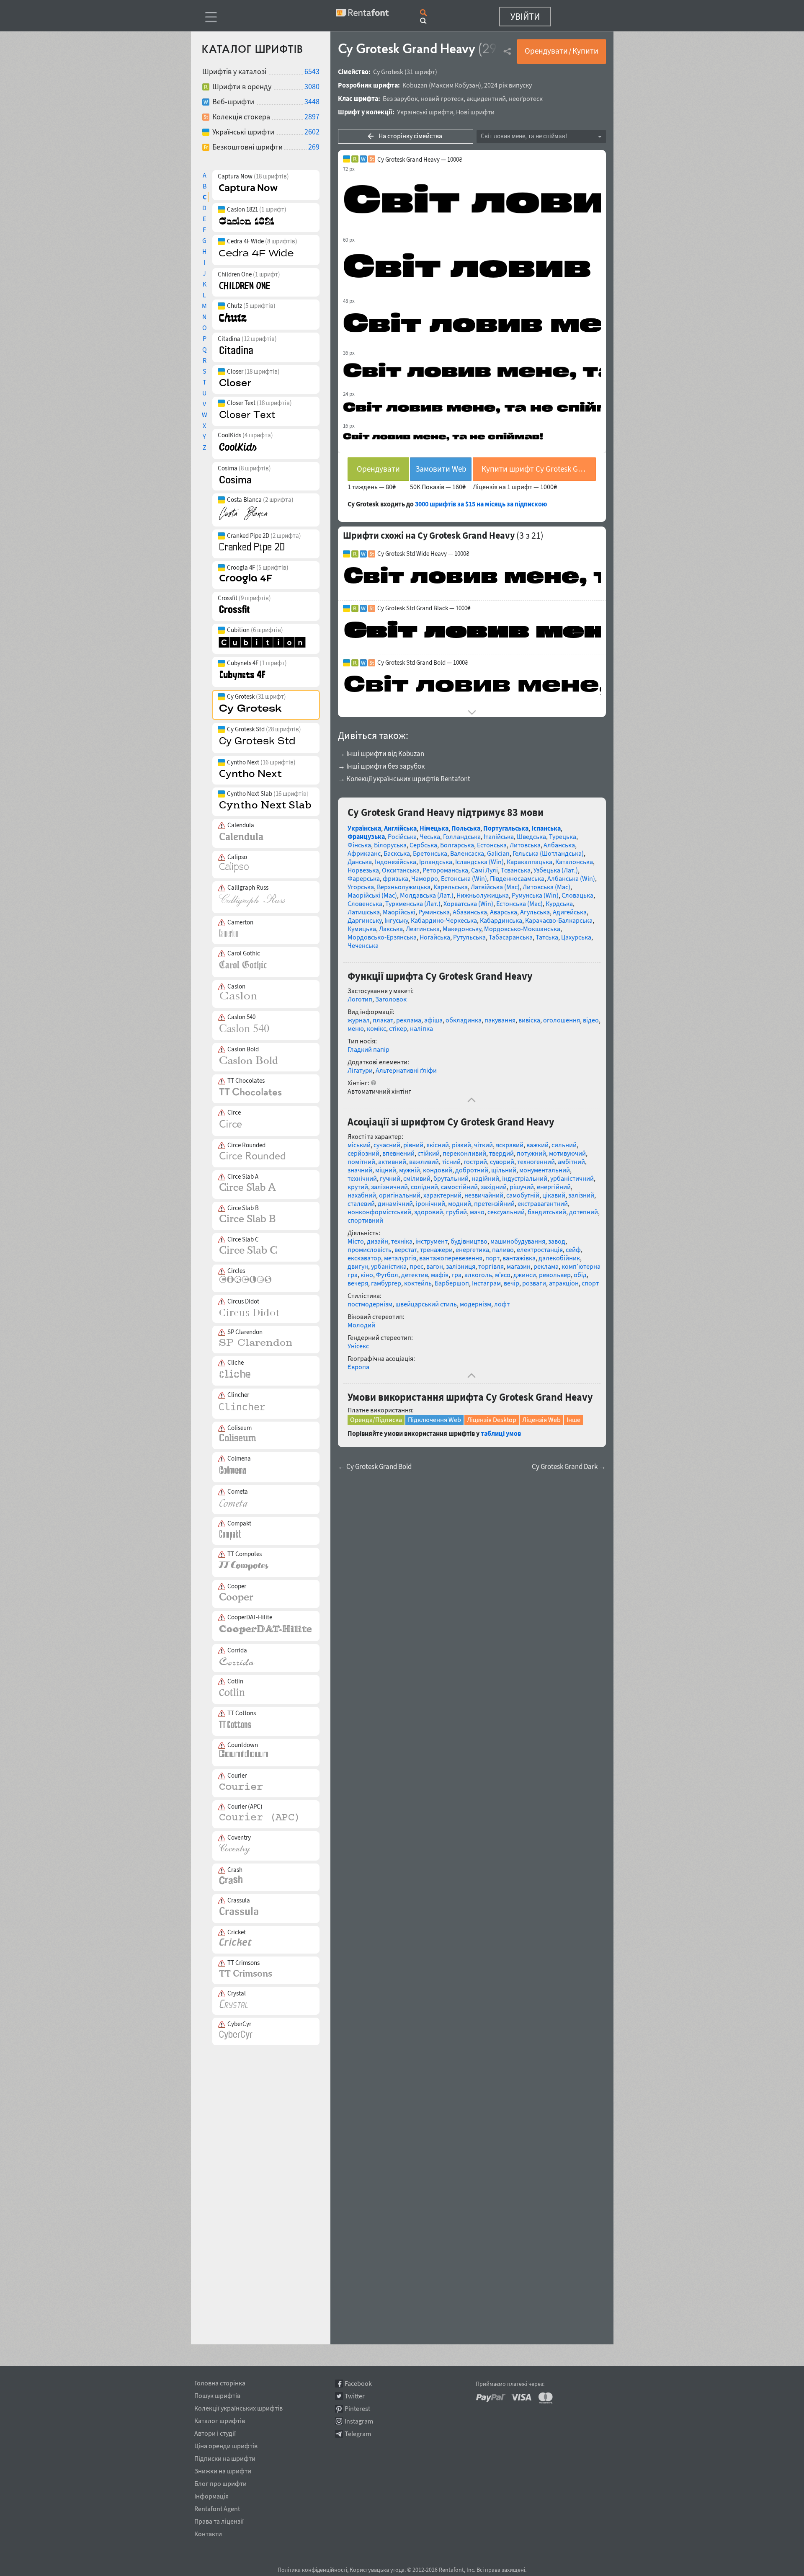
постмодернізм (370, 1304)
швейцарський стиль (426, 1304)
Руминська (434, 912)
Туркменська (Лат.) (413, 903)
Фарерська (364, 878)
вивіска (529, 1020)
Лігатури (360, 1070)
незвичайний (484, 1195)
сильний (564, 1145)
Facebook (358, 2384)
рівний (413, 1145)
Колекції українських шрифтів (238, 2407)
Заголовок (391, 999)
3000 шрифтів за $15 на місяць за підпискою (481, 504)
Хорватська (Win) (468, 903)
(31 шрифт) (421, 72)
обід (580, 1275)
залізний (581, 1195)
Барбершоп (452, 1283)
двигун (358, 1266)
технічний (362, 1178)
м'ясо (503, 1275)
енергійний (554, 1187)
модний (460, 1203)
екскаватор (364, 1258)
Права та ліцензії (219, 2520)
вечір (512, 1283)
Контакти (208, 2532)
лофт (502, 1304)
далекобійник (559, 1258)
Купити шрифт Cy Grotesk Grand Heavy (539, 469)
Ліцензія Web (541, 1420)
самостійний (459, 1187)
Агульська (535, 912)
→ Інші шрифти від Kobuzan (381, 754)
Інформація (211, 2495)
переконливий (464, 1153)
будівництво (469, 1241)
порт (492, 1258)
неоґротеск (526, 98)
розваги (534, 1283)
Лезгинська (423, 929)
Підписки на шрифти (225, 2457)
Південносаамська (517, 878)
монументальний (545, 1170)
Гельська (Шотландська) (548, 853)
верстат (406, 1249)
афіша (433, 1020)
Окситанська (401, 870)
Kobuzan (415, 85)
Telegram (358, 2434)
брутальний (451, 1178)
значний (360, 1170)
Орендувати (378, 469)
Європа (358, 1367)
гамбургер (386, 1283)
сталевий (361, 1203)
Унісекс (358, 1346)
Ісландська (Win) (479, 862)
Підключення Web (434, 1420)
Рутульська (469, 937)
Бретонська (430, 853)
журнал (359, 1020)
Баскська (397, 853)
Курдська (559, 903)
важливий (424, 1162)
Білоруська (390, 845)
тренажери (436, 1249)
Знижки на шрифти (223, 2470)
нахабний (362, 1195)
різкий (461, 1145)
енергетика (472, 1249)
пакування (500, 1020)
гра (456, 1275)
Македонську (462, 929)
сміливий (417, 1178)
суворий (502, 1162)
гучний (390, 1178)
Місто (356, 1241)
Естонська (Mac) (519, 903)
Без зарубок (400, 98)
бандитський (547, 1212)
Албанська (559, 845)
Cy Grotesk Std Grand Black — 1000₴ (424, 608)
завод (557, 1241)
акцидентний (486, 98)
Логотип (360, 999)
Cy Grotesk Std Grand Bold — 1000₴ (423, 663)
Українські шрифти (425, 112)
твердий (501, 1153)
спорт (590, 1283)
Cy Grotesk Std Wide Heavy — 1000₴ (423, 554)
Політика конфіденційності (312, 2570)
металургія (400, 1258)
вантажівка (519, 1258)
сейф (573, 1249)
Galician (498, 853)
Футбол (387, 1275)
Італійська (499, 836)
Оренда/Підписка (376, 1420)
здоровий (429, 1212)
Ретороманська (445, 870)
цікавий (554, 1195)
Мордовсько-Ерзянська (382, 937)
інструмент (432, 1241)
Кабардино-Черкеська (444, 920)
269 (314, 147)
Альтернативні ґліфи (406, 1070)
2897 (312, 117)
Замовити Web (441, 469)
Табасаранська (511, 937)
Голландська (462, 836)
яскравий (510, 1145)
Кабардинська (501, 920)
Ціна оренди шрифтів (226, 2444)
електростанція (540, 1249)
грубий (456, 1212)
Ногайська (435, 937)
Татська (547, 937)
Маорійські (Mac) (372, 895)
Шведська (531, 836)
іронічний (430, 1203)
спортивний (365, 1220)
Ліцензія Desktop (492, 1420)
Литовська (525, 845)
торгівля (491, 1266)
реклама (409, 1020)
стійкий (429, 1153)
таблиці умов (501, 1433)
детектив (415, 1275)
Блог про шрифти (220, 2482)
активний (392, 1162)
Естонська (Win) (464, 878)
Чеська (430, 836)
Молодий (361, 1325)
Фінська (359, 845)
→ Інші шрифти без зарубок (381, 766)
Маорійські (399, 912)
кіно (367, 1275)
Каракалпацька (530, 862)
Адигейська (570, 912)
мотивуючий (567, 1153)
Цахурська (576, 937)
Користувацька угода (377, 2570)
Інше (573, 1420)
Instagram (359, 2421)
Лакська (391, 929)
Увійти (525, 16)
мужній (410, 1170)
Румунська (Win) (535, 895)
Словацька (577, 895)
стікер (398, 1028)
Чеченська (363, 945)
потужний (531, 1153)
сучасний (387, 1145)
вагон (435, 1266)
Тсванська (516, 870)
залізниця (461, 1266)
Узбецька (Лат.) (556, 870)
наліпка (421, 1028)
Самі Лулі (484, 870)
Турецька (563, 836)
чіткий (483, 1145)
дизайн (378, 1241)
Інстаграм (486, 1283)
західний (494, 1187)
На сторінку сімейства (410, 136)
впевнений (398, 1153)
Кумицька (362, 929)
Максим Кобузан (455, 85)
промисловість (370, 1249)
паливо (503, 1249)
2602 (312, 132)
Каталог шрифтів (220, 2419)
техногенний (536, 1162)
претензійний (494, 1203)
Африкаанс (364, 853)
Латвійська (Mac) (495, 887)
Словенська (365, 903)
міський (359, 1145)
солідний (424, 1187)
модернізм (475, 1304)
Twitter (355, 2396)
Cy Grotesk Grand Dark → (569, 1467)
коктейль (418, 1283)
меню (356, 1028)
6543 (312, 71)
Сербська (423, 845)
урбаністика (389, 1266)
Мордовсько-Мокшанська (522, 929)
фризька (396, 878)
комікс (376, 1028)
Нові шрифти (475, 112)
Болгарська (457, 845)
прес (416, 1266)
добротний (472, 1170)
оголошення (562, 1020)
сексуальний (506, 1212)
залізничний (389, 1187)
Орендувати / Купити (562, 51)
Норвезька (363, 870)
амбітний (571, 1162)
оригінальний (400, 1195)
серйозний (363, 1153)
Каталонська (574, 862)
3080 (312, 86)
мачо (477, 1212)
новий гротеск (442, 98)
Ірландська (436, 862)
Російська (402, 836)
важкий (537, 1145)
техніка (402, 1241)
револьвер (555, 1275)
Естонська (492, 845)
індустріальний (525, 1178)
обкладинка (464, 1020)
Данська (360, 862)
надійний (485, 1178)
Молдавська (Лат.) (427, 895)
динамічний (395, 1203)
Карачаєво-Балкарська (559, 920)
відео (591, 1020)
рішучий (522, 1187)
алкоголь (478, 1275)
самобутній (523, 1195)
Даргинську (365, 920)
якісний (438, 1145)
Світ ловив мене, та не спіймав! (524, 136)
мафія (440, 1275)
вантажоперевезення (451, 1258)
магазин (519, 1266)
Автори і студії (215, 2432)
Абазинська (470, 912)
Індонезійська (396, 862)
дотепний (584, 1212)
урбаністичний (572, 1178)
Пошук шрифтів (217, 2394)
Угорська (361, 887)
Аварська (504, 912)
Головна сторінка (220, 2382)
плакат (383, 1020)
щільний (504, 1170)
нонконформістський (379, 1212)
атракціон (564, 1283)
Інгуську (396, 920)
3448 (312, 102)
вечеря (358, 1283)
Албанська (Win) (571, 878)
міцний (386, 1170)
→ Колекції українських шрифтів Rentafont (404, 779)
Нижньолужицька (483, 895)
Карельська (451, 887)
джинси (525, 1275)
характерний (442, 1195)
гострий (475, 1162)
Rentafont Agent (217, 2507)
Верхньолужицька (404, 887)
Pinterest (357, 2409)
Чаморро (425, 878)
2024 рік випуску (508, 85)
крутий (358, 1187)
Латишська (364, 912)
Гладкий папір (368, 1049)
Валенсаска (467, 853)
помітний (361, 1162)
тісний (451, 1162)
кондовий (438, 1170)
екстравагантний (543, 1203)
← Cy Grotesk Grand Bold (375, 1467)
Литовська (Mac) (546, 887)
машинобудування (518, 1241)
